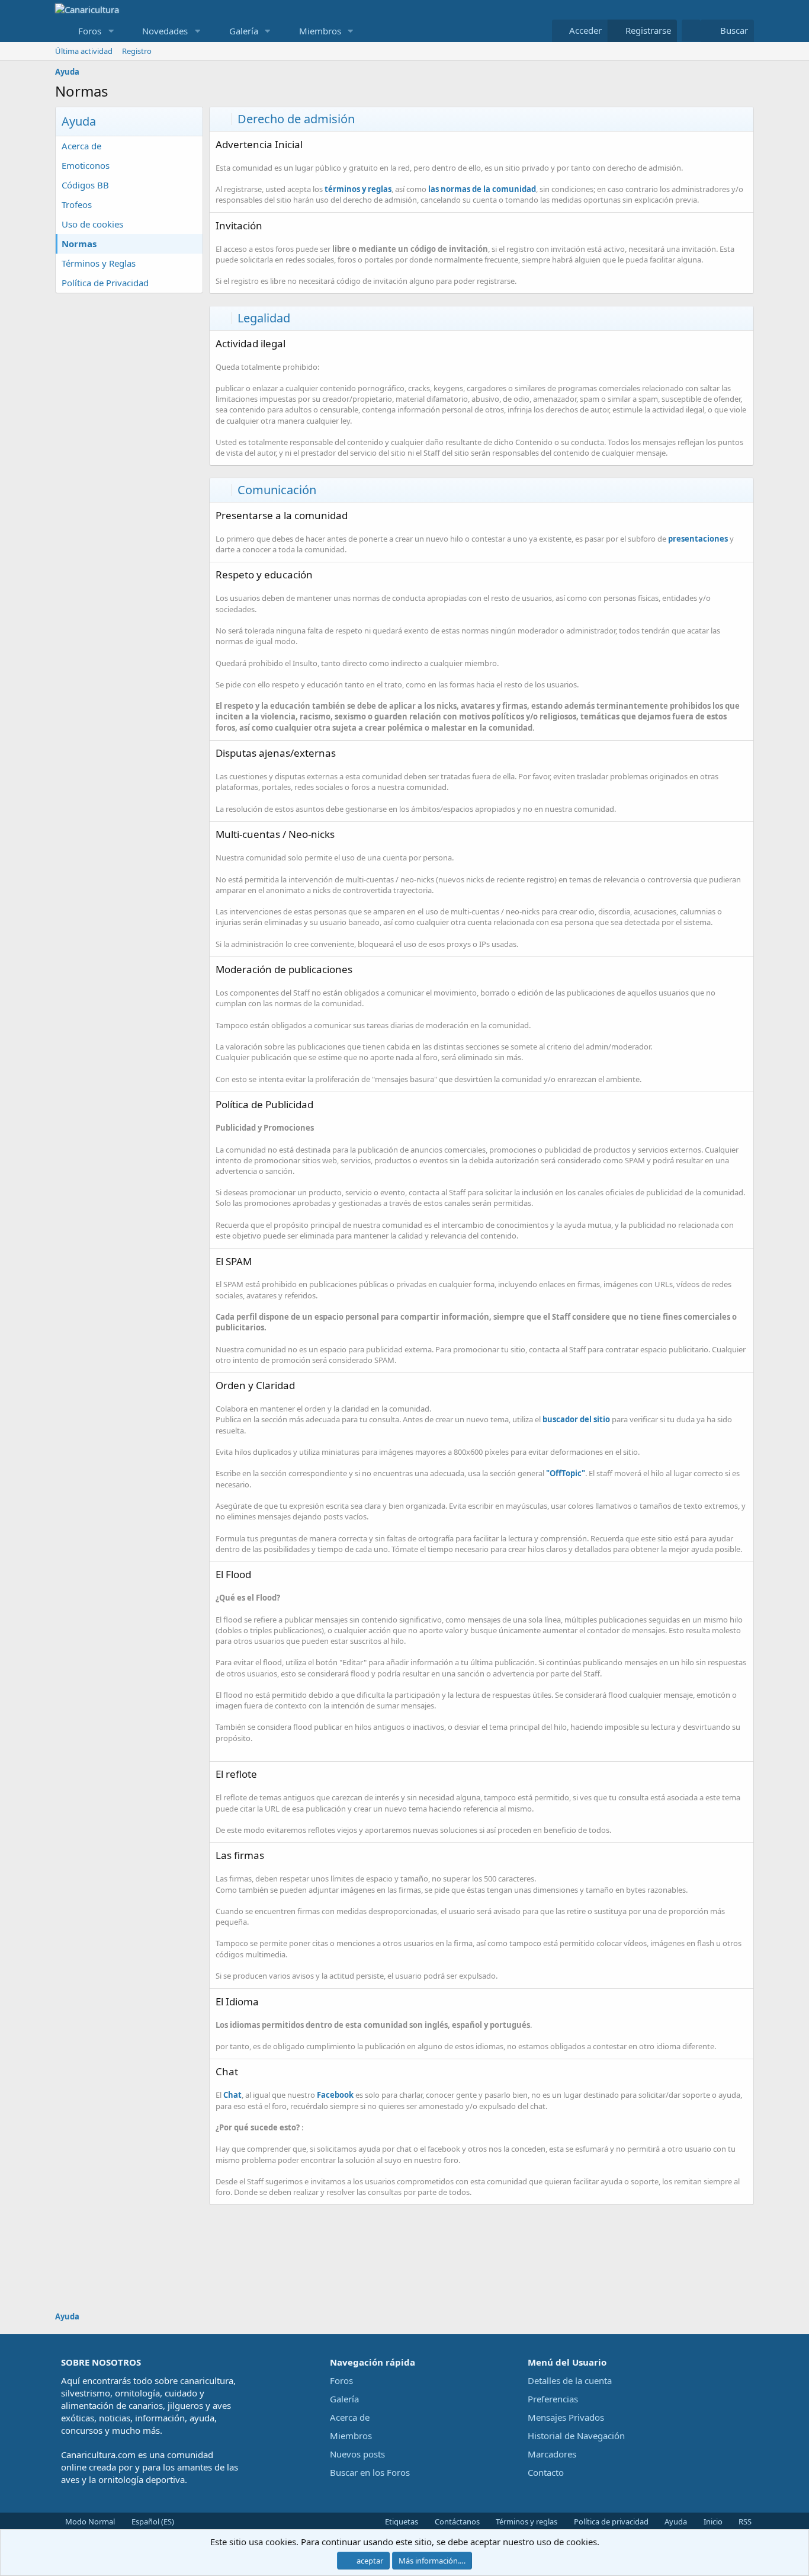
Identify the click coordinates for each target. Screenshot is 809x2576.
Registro (137, 51)
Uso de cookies (92, 224)
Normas (79, 244)
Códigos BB (85, 185)
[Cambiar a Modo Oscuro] (691, 31)
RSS (744, 2521)
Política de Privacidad (105, 283)
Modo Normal (89, 2521)
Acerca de (81, 146)
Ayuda (675, 2521)
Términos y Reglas (99, 263)
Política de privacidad (610, 2521)
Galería (244, 31)
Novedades (165, 31)
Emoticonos (86, 165)
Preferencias (553, 2399)
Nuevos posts (357, 2454)
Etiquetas (401, 2521)
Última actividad (84, 51)
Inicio (712, 2521)
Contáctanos (456, 2521)
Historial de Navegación (576, 2436)
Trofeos (77, 204)
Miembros (320, 31)
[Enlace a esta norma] (310, 145)
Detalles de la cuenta (570, 2380)
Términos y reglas (526, 2521)
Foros (90, 31)
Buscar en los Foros (370, 2472)
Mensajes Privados (566, 2417)
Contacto (546, 2472)
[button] (111, 31)
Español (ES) (152, 2521)
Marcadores (552, 2454)
